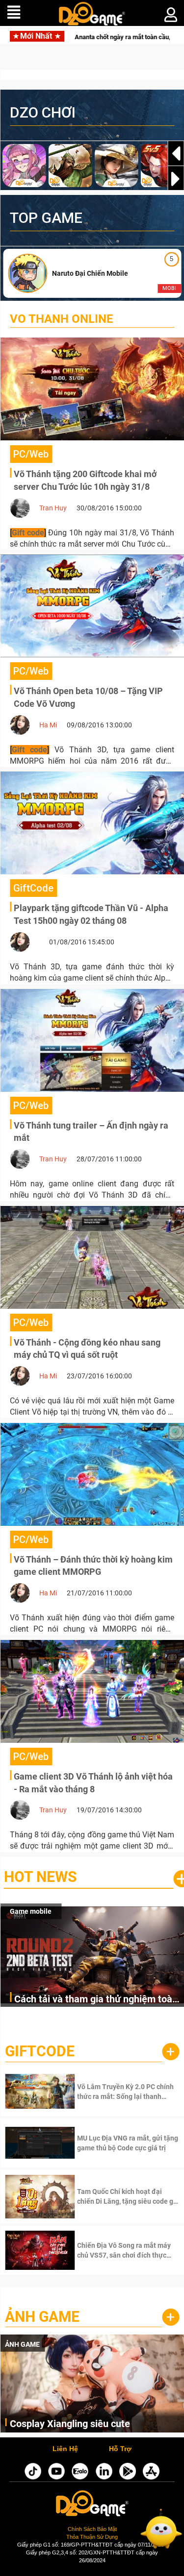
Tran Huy (53, 508)
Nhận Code (114, 2092)
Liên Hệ (65, 2449)
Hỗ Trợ (120, 2449)
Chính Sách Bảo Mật (92, 2529)
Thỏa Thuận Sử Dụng (92, 2537)
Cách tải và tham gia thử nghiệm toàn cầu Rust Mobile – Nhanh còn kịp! (96, 2000)
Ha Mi (48, 725)
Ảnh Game (42, 2317)
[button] (176, 179)
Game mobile (31, 1911)
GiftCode (40, 2051)
